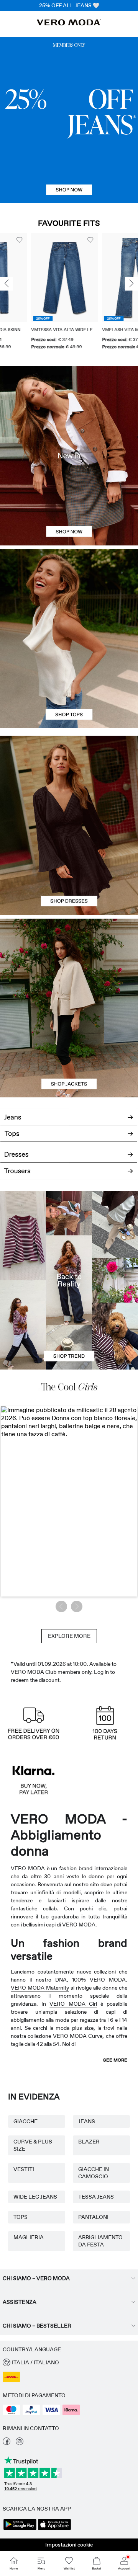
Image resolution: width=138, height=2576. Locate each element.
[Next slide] (131, 284)
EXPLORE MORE (69, 1636)
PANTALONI (93, 2217)
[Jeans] (69, 120)
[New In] (69, 456)
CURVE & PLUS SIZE (33, 2145)
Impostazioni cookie (69, 2545)
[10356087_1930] (69, 780)
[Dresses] (69, 870)
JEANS (87, 2121)
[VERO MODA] (69, 23)
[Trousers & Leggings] (69, 1175)
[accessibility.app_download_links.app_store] (54, 2529)
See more (115, 2060)
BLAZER (89, 2142)
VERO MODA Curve (78, 2036)
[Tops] (69, 683)
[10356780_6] (69, 594)
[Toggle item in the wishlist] (59, 240)
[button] (34, 278)
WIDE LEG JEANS (35, 2197)
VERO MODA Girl (73, 2004)
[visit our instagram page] (20, 2443)
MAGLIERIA (29, 2237)
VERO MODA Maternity (40, 1988)
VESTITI (24, 2169)
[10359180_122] (69, 963)
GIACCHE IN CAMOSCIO (94, 2173)
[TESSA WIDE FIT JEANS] (69, 1280)
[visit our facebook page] (7, 2443)
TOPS (21, 2217)
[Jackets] (69, 1053)
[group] (34, 292)
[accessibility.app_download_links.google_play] (20, 2529)
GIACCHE (25, 2121)
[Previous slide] (7, 284)
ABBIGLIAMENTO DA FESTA (100, 2241)
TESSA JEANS (96, 2197)
